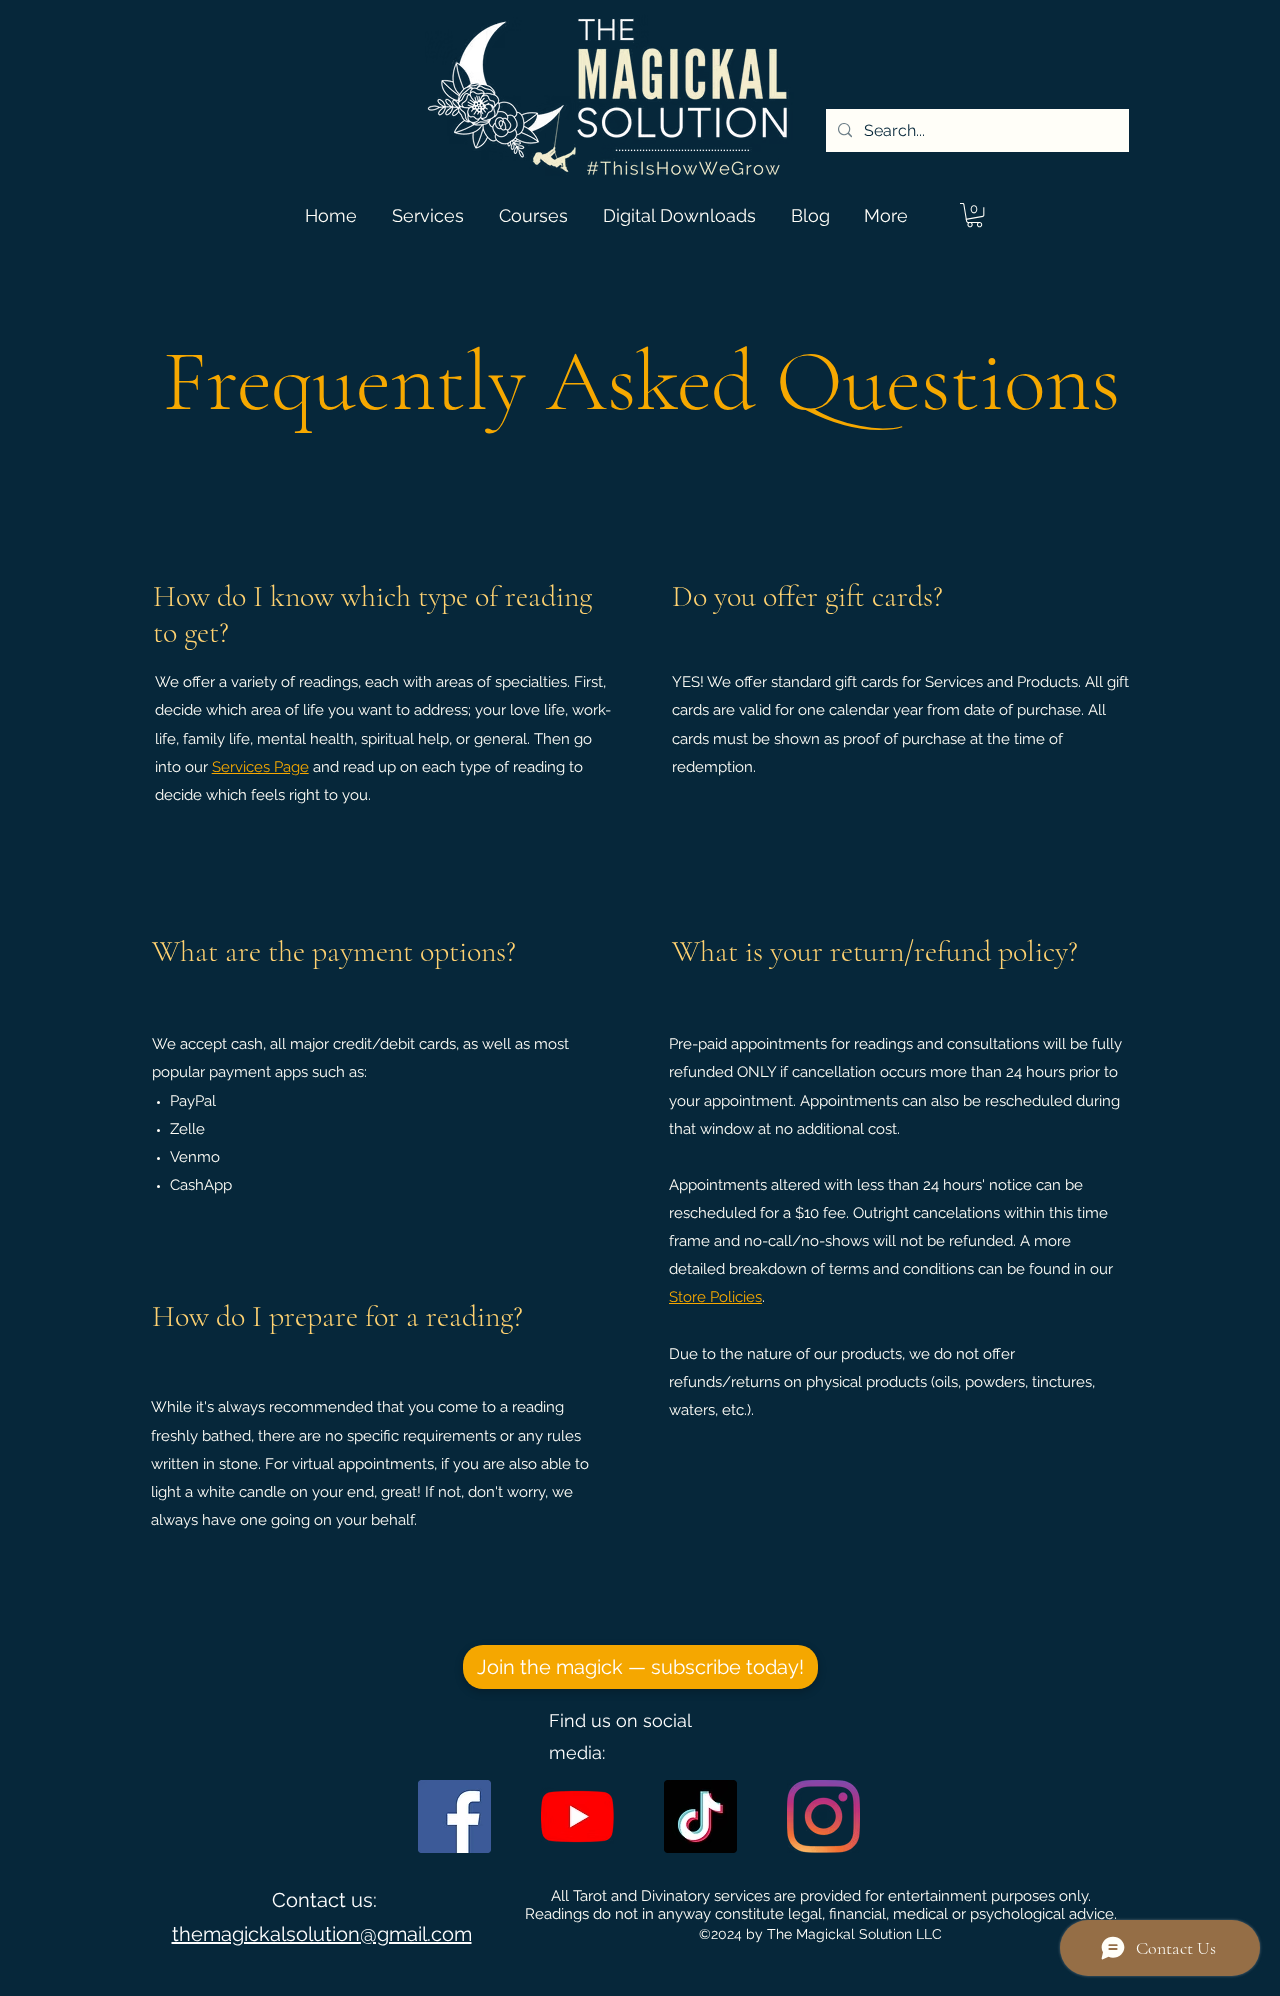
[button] (974, 215)
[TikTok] (700, 1816)
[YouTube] (577, 1816)
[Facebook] (454, 1816)
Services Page (260, 767)
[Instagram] (823, 1816)
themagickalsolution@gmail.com (322, 1934)
